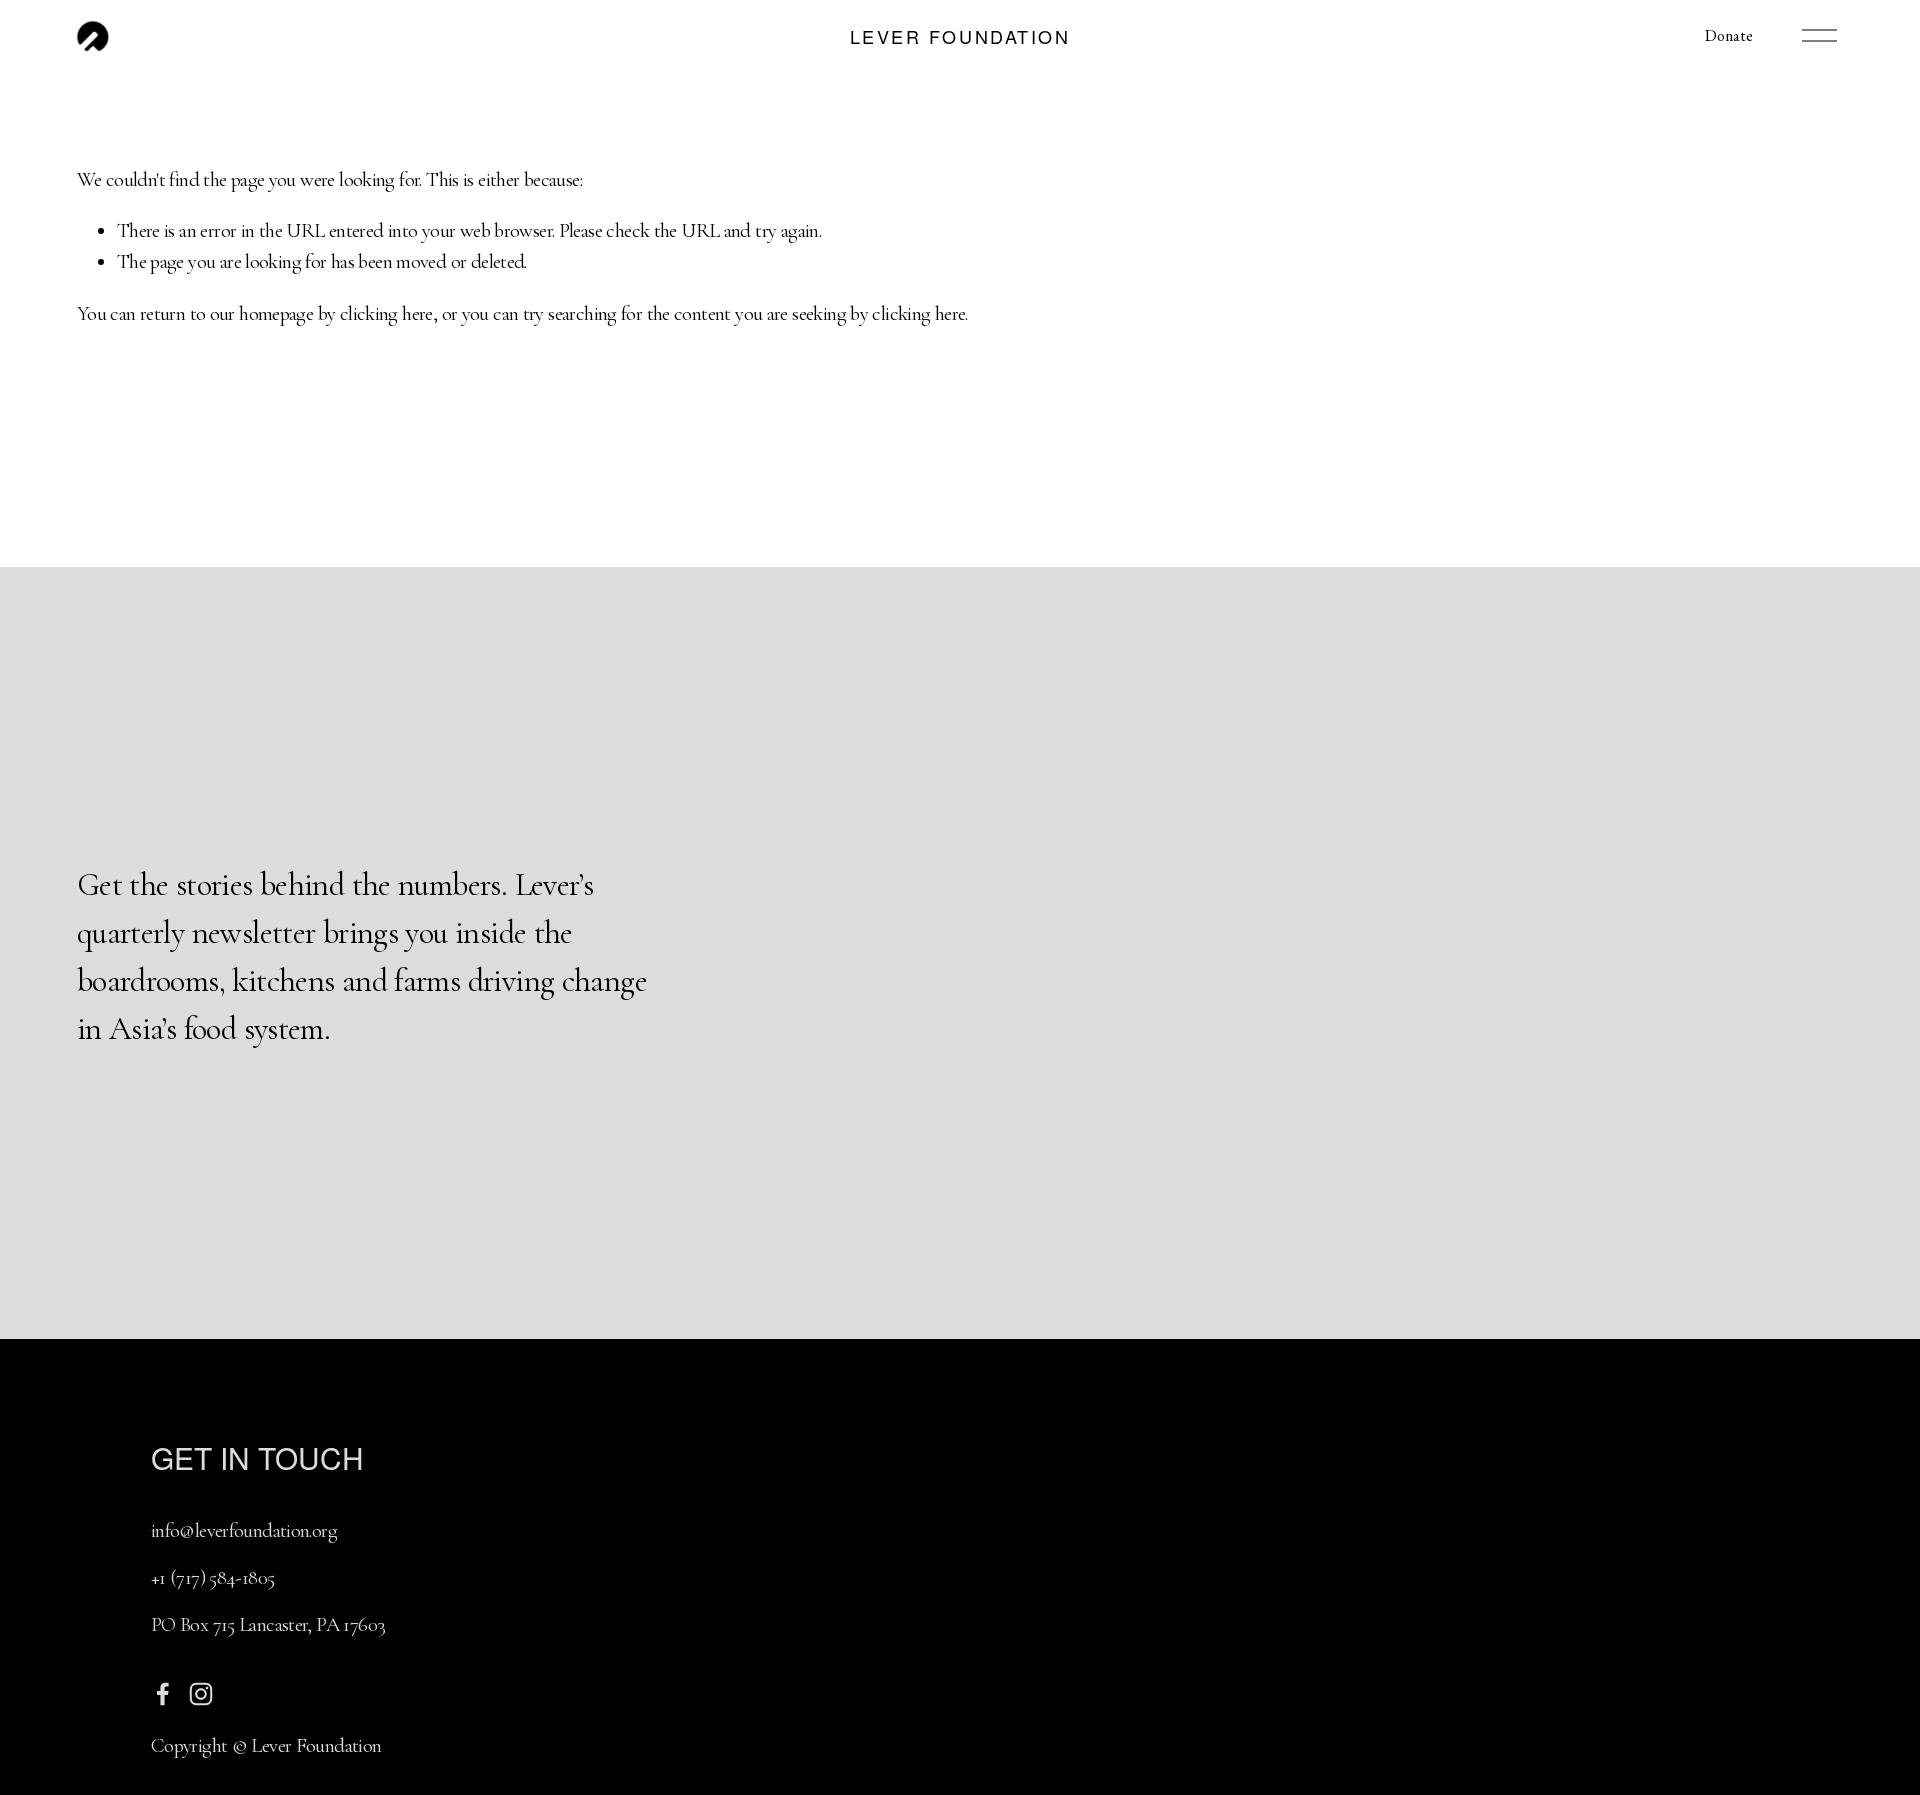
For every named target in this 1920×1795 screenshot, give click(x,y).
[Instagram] (201, 1694)
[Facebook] (163, 1694)
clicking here (386, 313)
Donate (1729, 35)
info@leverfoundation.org (244, 1530)
